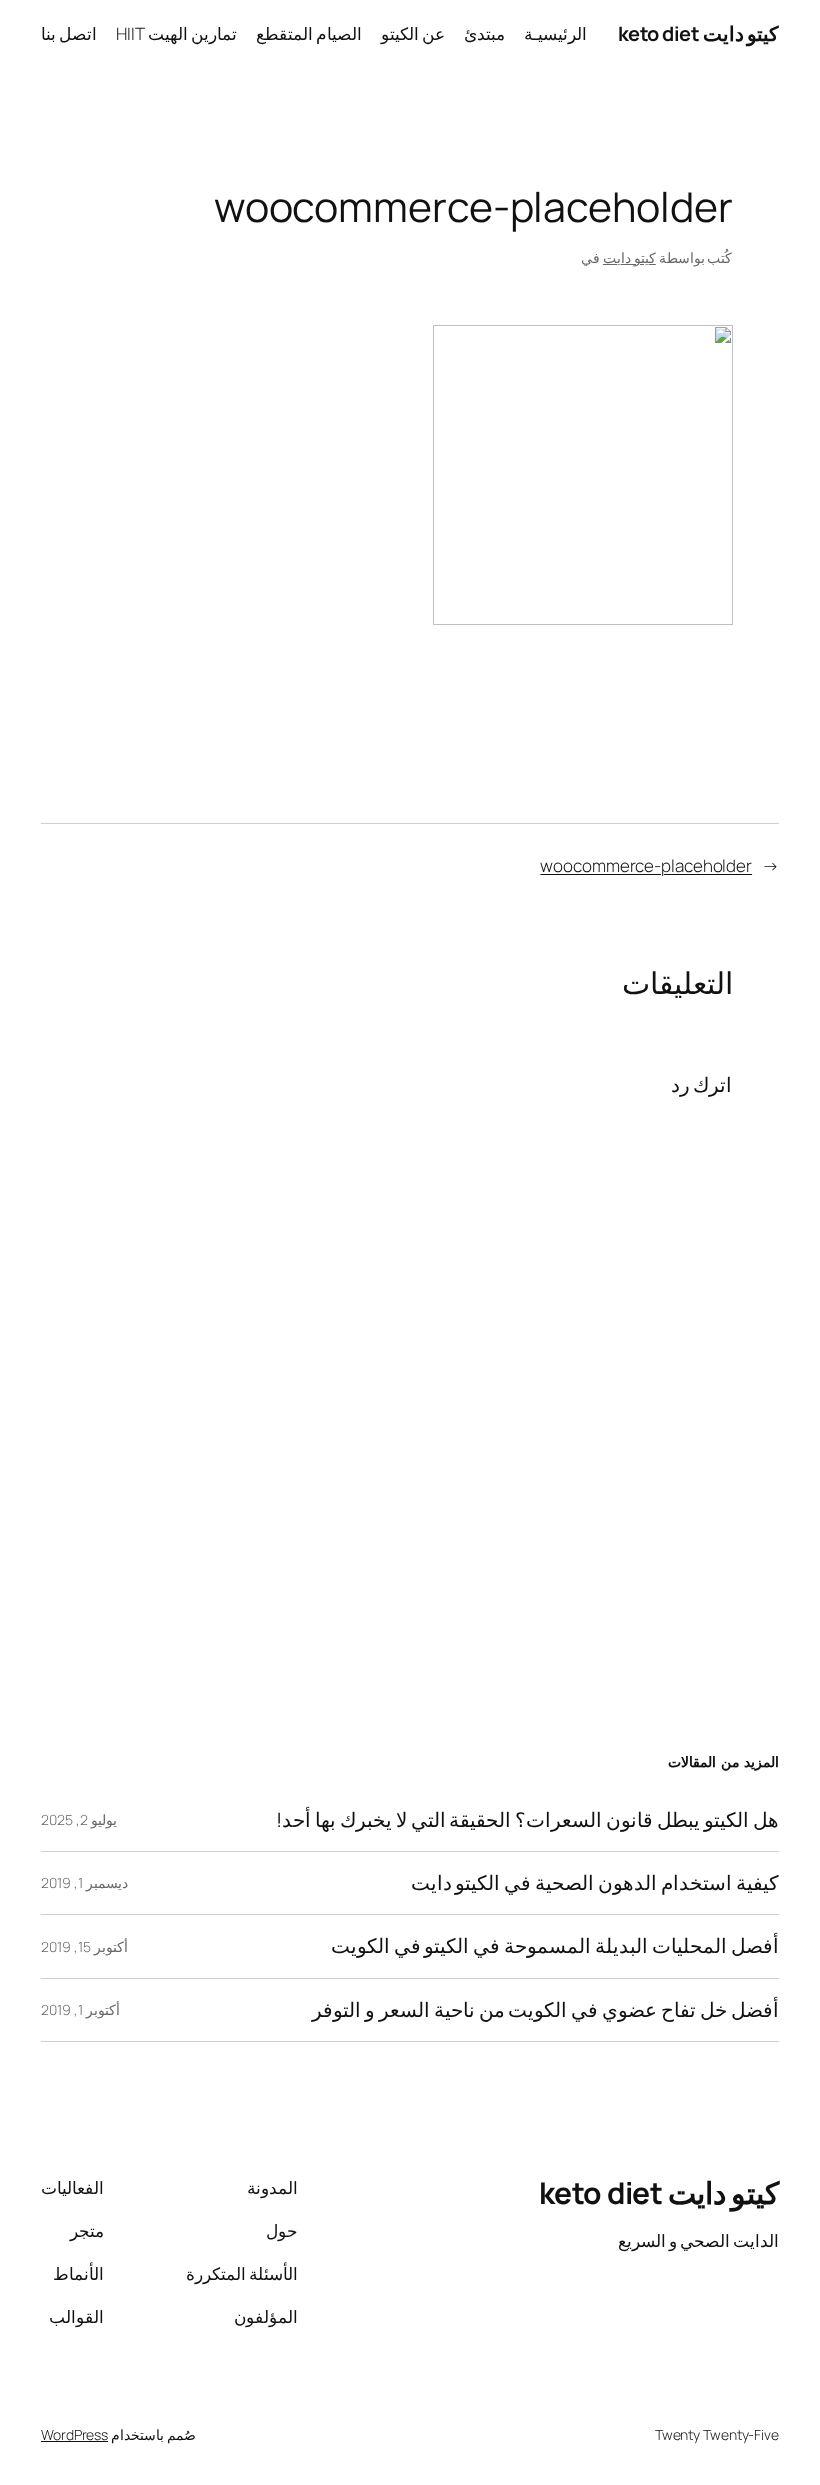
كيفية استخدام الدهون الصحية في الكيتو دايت (595, 1883)
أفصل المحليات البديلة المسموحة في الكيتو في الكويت (555, 1946)
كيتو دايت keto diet (699, 33)
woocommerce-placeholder (646, 865)
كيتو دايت (629, 257)
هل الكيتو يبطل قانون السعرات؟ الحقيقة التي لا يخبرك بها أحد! (527, 1820)
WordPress (74, 2434)
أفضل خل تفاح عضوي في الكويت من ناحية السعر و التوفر (545, 2010)
